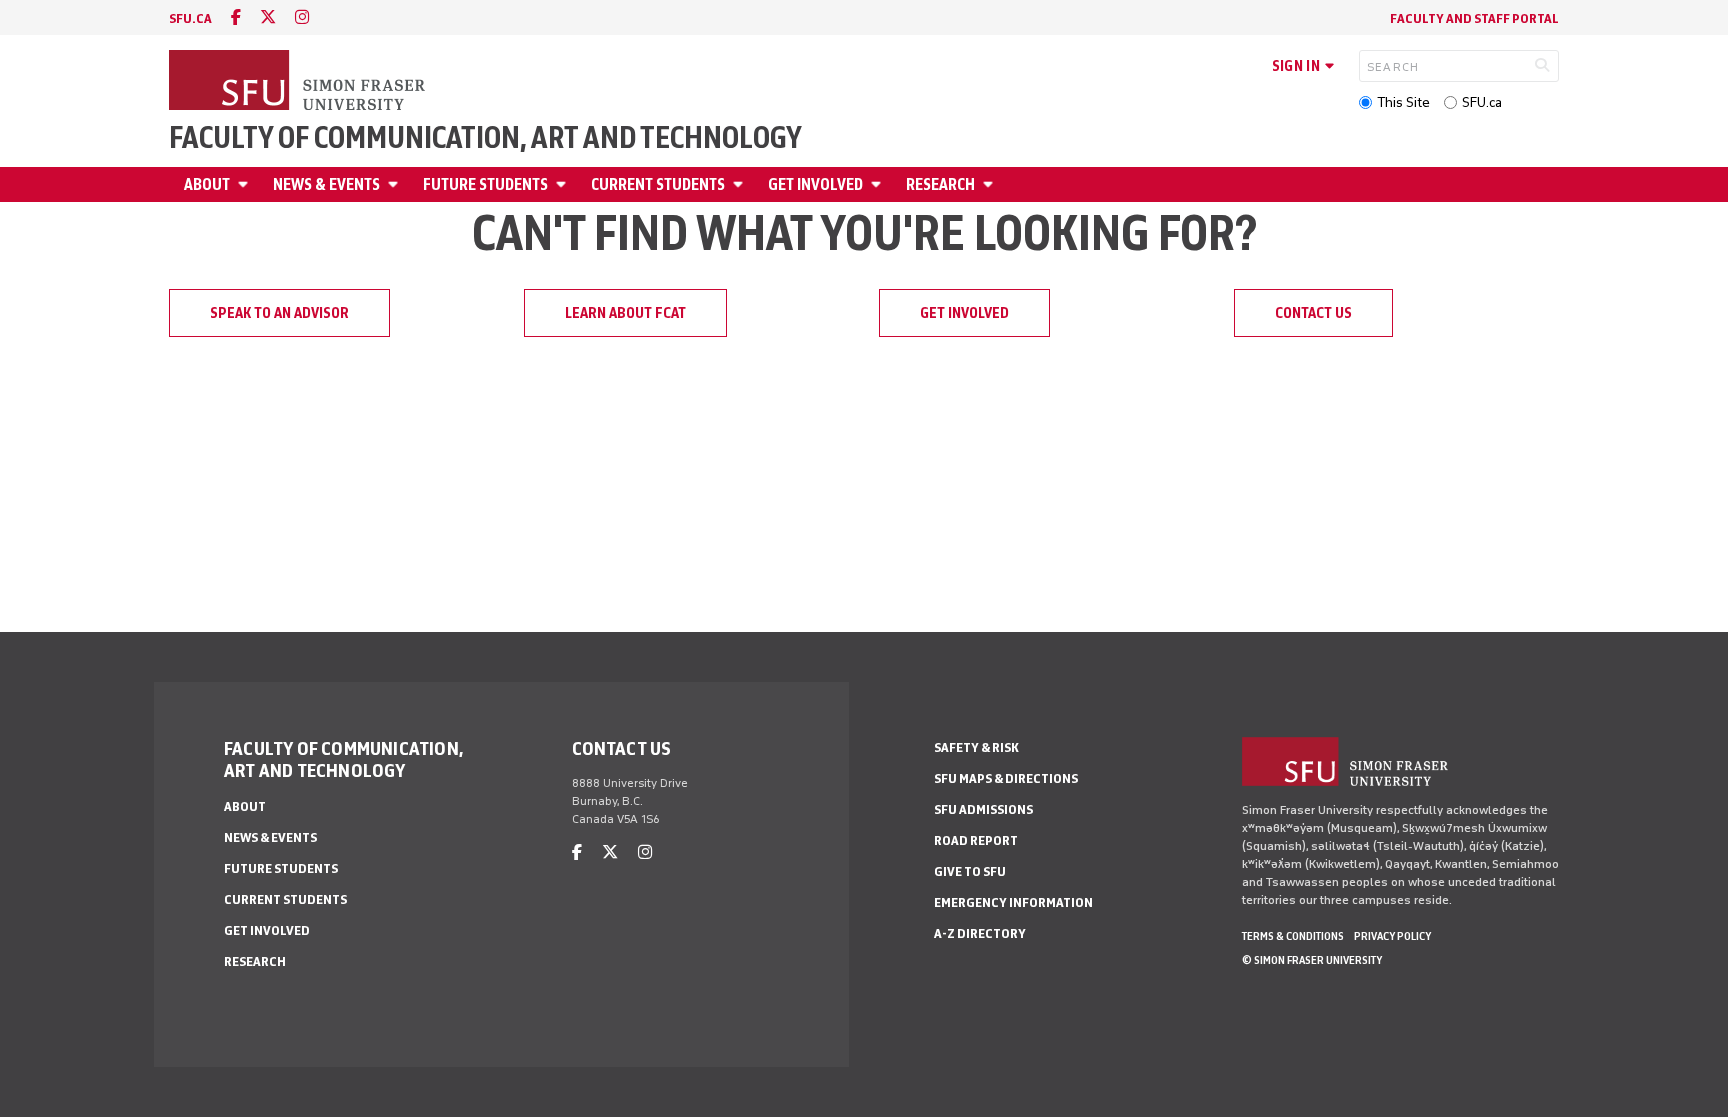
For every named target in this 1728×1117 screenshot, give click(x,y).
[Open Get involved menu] (879, 184)
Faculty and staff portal (1474, 18)
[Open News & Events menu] (396, 184)
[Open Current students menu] (741, 184)
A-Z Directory (980, 933)
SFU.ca (1482, 102)
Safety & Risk (976, 747)
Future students (485, 184)
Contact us (1313, 313)
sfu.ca (190, 18)
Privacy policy (1392, 936)
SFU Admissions (983, 809)
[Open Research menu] (991, 184)
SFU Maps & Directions (1006, 778)
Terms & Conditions (1293, 936)
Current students (658, 184)
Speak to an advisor (279, 313)
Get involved (815, 184)
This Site (1403, 102)
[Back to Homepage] (299, 82)
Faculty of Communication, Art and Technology (485, 138)
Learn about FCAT (625, 313)
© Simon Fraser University (1312, 960)
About (207, 184)
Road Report (976, 840)
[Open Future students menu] (564, 184)
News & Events (326, 184)
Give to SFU (970, 871)
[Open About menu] (246, 184)
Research (940, 184)
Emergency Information (1013, 902)
